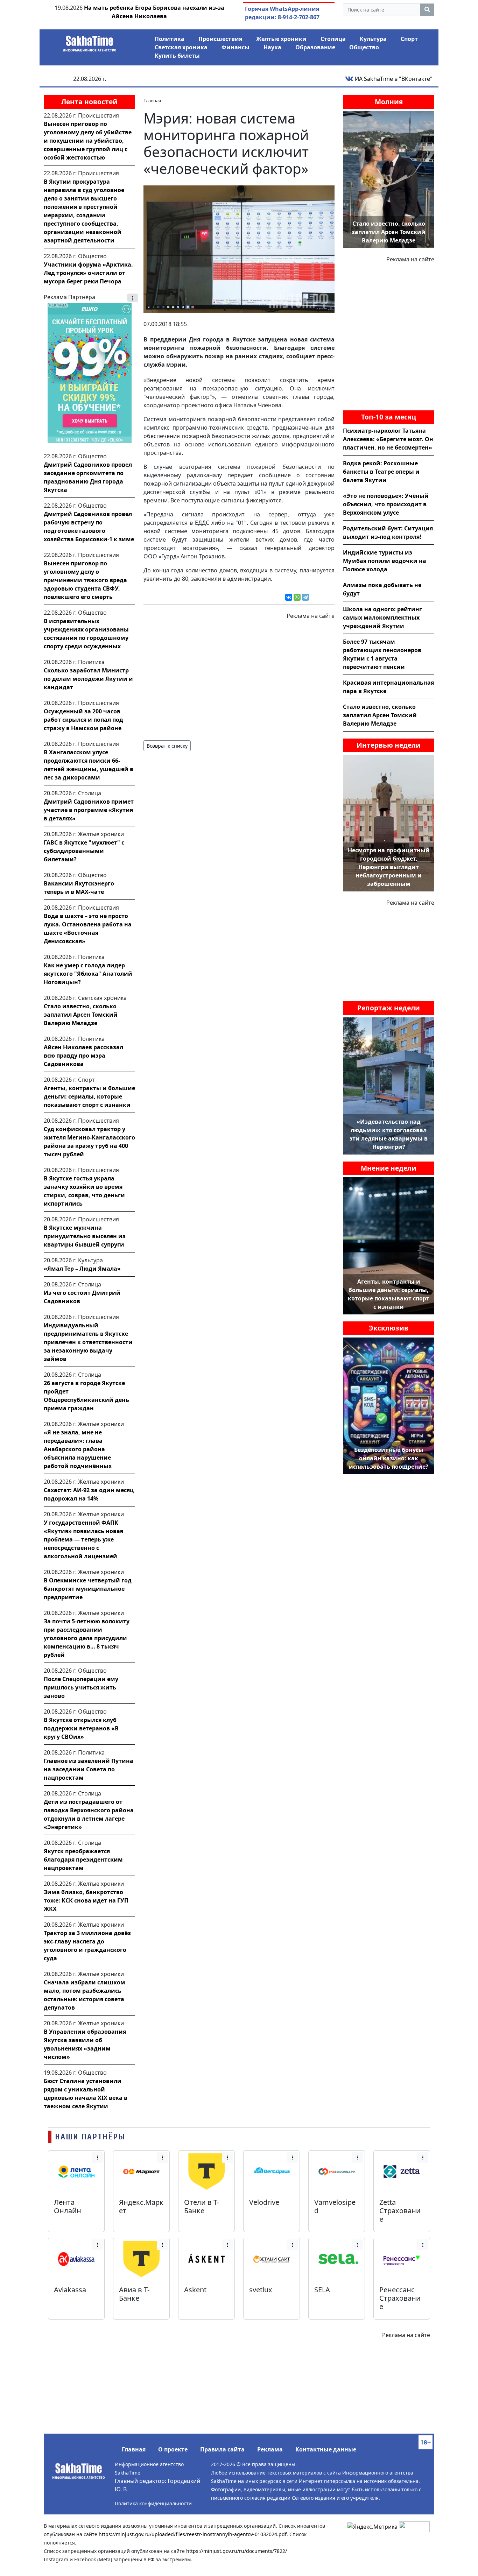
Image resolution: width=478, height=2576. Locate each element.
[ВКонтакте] (289, 597)
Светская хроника (181, 47)
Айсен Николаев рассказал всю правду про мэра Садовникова (83, 1056)
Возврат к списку (167, 746)
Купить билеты (177, 56)
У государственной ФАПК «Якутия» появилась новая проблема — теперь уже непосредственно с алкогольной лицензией (83, 1539)
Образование (315, 47)
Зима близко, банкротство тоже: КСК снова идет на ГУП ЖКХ (86, 1900)
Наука (272, 47)
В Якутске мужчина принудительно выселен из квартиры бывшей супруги (85, 1236)
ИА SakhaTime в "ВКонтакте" (393, 79)
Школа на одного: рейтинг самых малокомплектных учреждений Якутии (382, 617)
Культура (373, 39)
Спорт (409, 39)
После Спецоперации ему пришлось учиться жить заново (81, 1687)
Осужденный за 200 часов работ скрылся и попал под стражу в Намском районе (83, 720)
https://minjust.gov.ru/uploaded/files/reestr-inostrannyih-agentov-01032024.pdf (193, 2534)
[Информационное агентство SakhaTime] (90, 41)
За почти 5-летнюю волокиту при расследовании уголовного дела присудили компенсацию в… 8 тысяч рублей (87, 1638)
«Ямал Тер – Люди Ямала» (82, 1269)
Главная (134, 2449)
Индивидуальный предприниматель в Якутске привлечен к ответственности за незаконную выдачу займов (88, 1342)
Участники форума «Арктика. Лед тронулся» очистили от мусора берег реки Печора (88, 273)
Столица (333, 39)
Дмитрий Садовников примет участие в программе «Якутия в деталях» (89, 810)
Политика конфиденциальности (153, 2503)
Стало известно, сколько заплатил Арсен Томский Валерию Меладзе (81, 1015)
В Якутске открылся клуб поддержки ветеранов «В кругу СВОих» (81, 1728)
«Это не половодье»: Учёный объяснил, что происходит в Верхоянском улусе (386, 504)
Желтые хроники (281, 39)
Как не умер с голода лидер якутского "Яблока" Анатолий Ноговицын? (88, 974)
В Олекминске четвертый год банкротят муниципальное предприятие (88, 1589)
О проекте (173, 2449)
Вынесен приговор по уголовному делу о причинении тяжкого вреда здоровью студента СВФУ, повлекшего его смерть (85, 580)
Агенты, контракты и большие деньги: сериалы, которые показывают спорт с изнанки (89, 1096)
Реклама (270, 2449)
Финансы (236, 47)
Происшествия (220, 39)
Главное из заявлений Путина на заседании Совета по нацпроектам (89, 1769)
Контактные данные (326, 2449)
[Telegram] (305, 597)
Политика (170, 39)
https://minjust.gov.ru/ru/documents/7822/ (237, 2551)
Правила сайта (222, 2449)
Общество (364, 47)
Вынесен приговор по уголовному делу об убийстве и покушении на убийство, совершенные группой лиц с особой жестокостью (88, 141)
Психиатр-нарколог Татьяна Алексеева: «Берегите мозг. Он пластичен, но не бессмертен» (388, 439)
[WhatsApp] (297, 597)
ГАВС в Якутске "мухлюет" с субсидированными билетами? (84, 851)
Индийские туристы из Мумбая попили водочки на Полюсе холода (385, 561)
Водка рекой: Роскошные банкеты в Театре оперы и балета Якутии (381, 472)
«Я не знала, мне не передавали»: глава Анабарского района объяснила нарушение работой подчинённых (78, 1449)
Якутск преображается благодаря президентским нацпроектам (83, 1859)
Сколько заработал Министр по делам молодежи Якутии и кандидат (88, 679)
